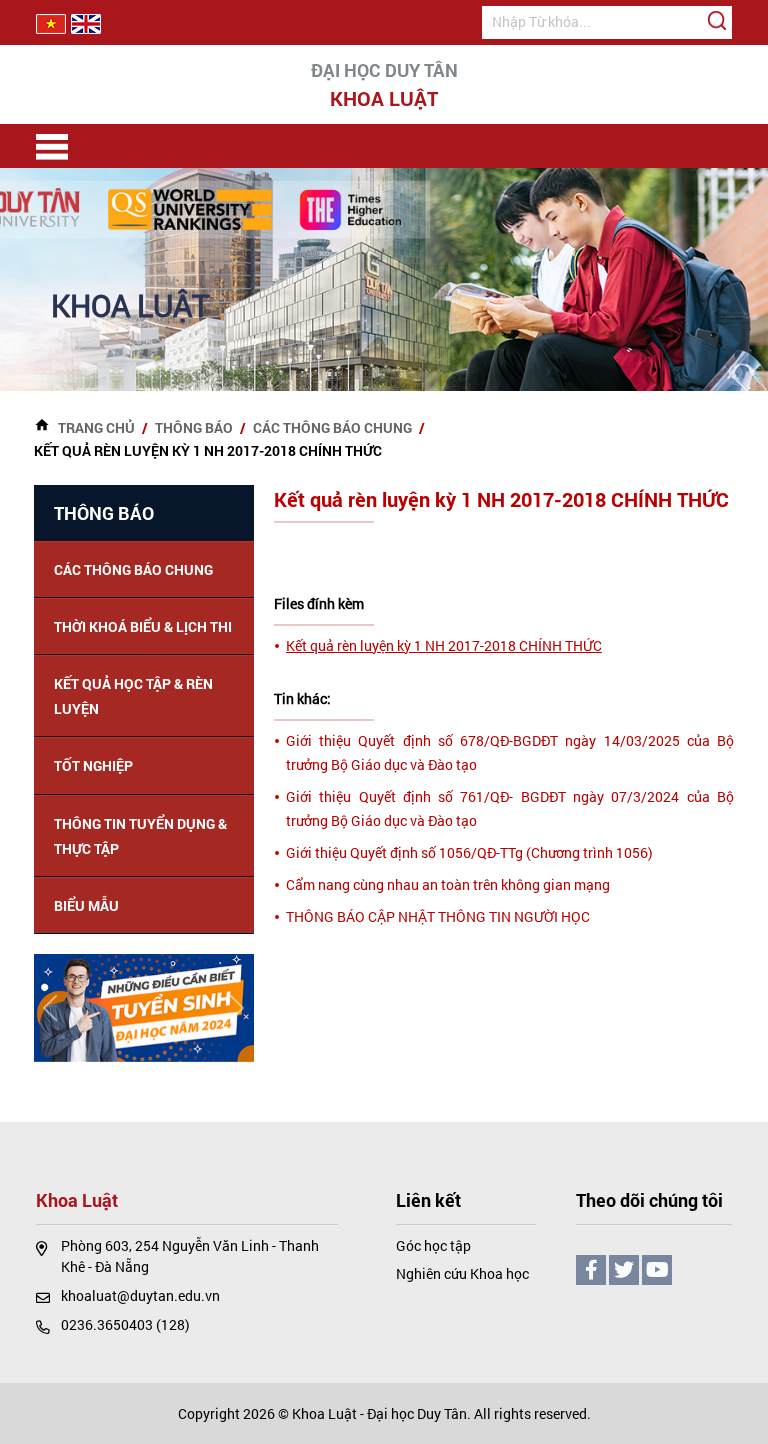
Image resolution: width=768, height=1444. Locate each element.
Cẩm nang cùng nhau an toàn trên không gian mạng (448, 884)
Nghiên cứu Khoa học (462, 1273)
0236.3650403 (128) (125, 1324)
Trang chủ (96, 427)
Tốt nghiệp (93, 765)
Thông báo (194, 427)
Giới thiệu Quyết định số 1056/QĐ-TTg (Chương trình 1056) (469, 852)
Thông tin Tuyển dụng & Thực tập (140, 836)
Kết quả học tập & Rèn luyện (133, 696)
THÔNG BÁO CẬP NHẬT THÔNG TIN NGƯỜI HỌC (438, 916)
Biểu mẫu (86, 905)
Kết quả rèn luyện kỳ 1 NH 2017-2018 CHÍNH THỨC (444, 645)
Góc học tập (433, 1245)
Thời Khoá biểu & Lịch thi (143, 626)
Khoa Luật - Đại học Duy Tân (379, 1413)
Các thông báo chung (332, 427)
